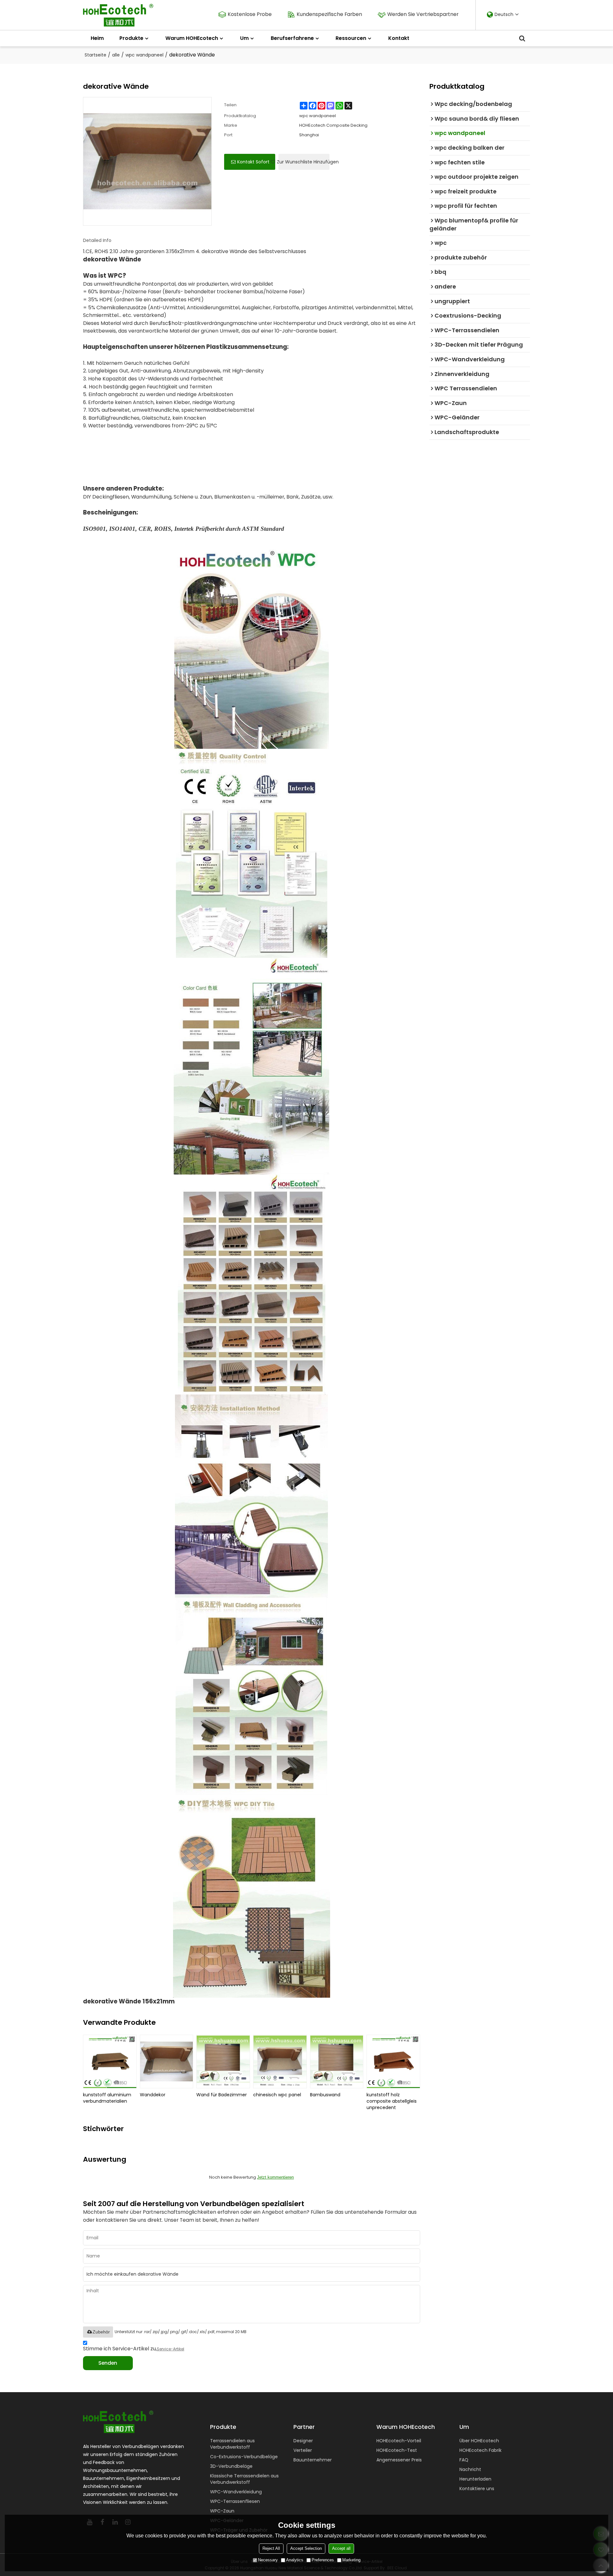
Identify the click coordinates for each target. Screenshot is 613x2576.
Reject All (271, 2548)
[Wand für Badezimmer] (223, 2062)
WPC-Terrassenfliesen (235, 2501)
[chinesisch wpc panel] (280, 2062)
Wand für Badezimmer (222, 2095)
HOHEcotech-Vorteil (399, 2441)
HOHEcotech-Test (397, 2450)
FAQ (464, 2460)
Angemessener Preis (399, 2460)
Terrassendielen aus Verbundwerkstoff (232, 2444)
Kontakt (399, 38)
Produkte (131, 38)
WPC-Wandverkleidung (236, 2492)
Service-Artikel (170, 2349)
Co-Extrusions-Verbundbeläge (244, 2457)
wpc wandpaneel (144, 55)
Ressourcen (351, 38)
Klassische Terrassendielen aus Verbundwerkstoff (244, 2479)
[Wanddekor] (167, 2062)
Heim (97, 38)
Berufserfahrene (292, 38)
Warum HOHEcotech (192, 38)
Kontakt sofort (253, 162)
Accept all (341, 2548)
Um (244, 38)
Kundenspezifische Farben (329, 14)
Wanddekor (153, 2095)
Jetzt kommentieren (275, 2177)
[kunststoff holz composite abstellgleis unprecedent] (393, 2062)
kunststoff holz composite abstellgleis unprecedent (392, 2101)
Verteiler (303, 2450)
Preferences (323, 2560)
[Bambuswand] (337, 2062)
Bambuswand (325, 2095)
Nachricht (470, 2469)
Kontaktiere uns (477, 2489)
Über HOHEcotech (479, 2441)
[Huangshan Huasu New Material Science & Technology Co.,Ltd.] (118, 15)
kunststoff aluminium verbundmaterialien (107, 2098)
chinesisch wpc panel (277, 2095)
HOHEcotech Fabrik (481, 2450)
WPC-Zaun (222, 2511)
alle (116, 55)
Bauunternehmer (313, 2460)
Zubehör (101, 2332)
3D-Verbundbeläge (231, 2466)
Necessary (268, 2560)
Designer (303, 2441)
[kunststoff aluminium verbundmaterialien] (110, 2062)
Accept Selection (306, 2548)
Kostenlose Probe (250, 14)
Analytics (295, 2560)
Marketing (351, 2560)
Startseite (95, 55)
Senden (108, 2363)
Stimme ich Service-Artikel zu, (134, 2349)
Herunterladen (475, 2479)
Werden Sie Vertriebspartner (423, 14)
